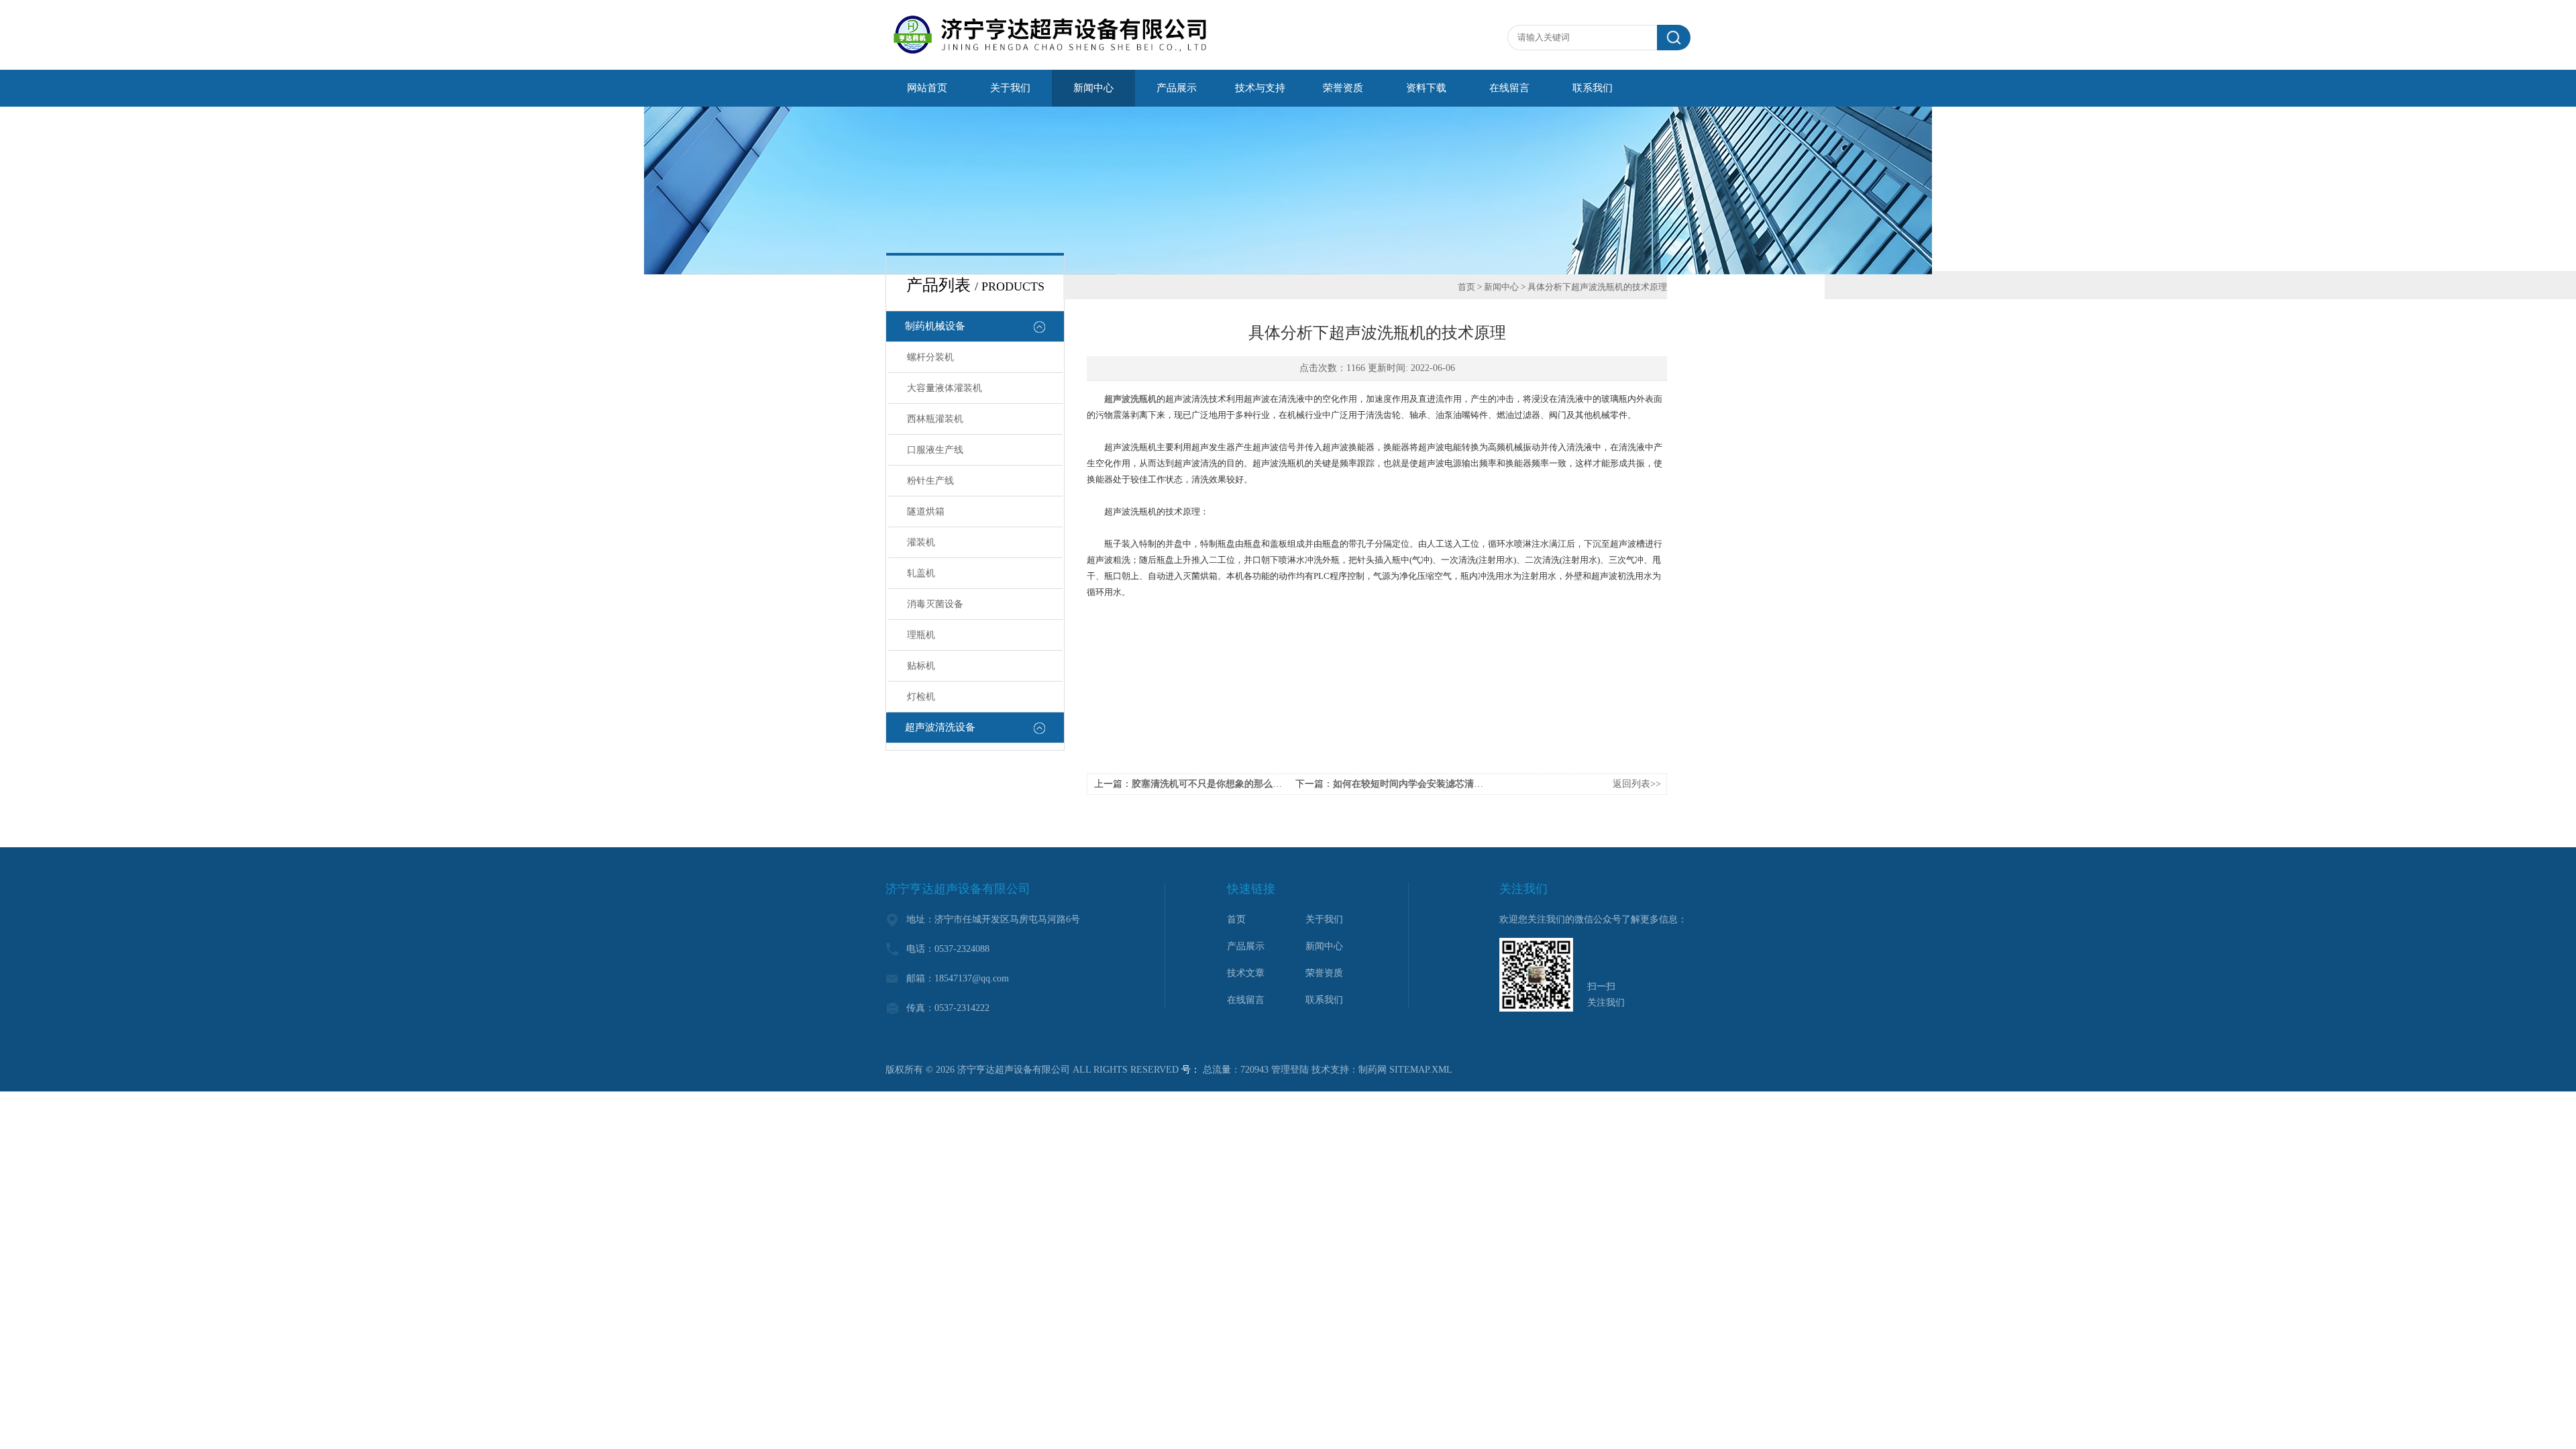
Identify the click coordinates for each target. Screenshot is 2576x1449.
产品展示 (1177, 88)
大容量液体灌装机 (945, 388)
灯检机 (921, 697)
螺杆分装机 (930, 357)
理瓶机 (921, 635)
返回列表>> (1637, 784)
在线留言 (1509, 88)
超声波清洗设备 (940, 727)
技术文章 (1246, 973)
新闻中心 (1093, 88)
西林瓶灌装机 (935, 419)
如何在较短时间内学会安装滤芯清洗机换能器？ (1432, 784)
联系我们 (1593, 88)
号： (1191, 1070)
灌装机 (921, 542)
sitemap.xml (1421, 1070)
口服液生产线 (935, 450)
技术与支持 (1260, 88)
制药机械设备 (935, 326)
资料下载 (1426, 88)
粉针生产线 (930, 481)
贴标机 (921, 666)
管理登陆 (1290, 1070)
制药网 (1373, 1070)
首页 (1466, 287)
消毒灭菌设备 (935, 604)
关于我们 (1010, 88)
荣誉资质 (1343, 88)
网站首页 (927, 88)
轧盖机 (921, 573)
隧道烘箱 (926, 512)
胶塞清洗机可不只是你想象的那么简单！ (1216, 784)
